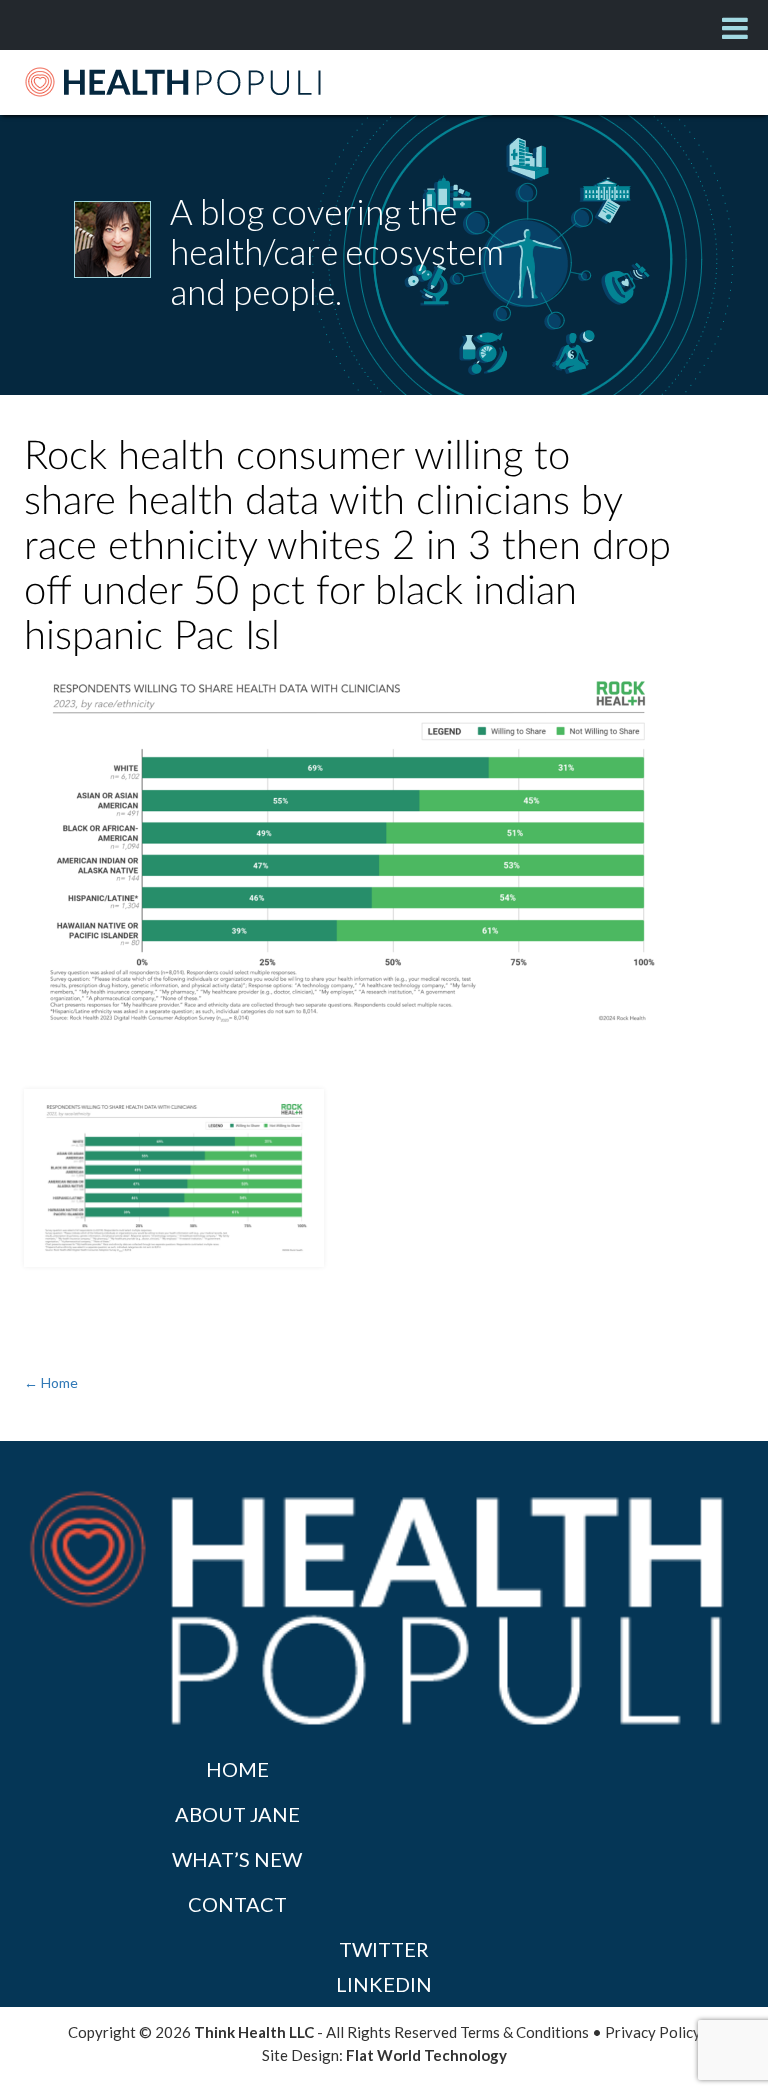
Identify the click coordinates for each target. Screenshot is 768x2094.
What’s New (237, 1859)
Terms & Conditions (524, 2032)
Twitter (384, 1949)
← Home (51, 1382)
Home (237, 1769)
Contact (237, 1904)
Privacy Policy (653, 2032)
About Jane (237, 1814)
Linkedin (384, 1984)
